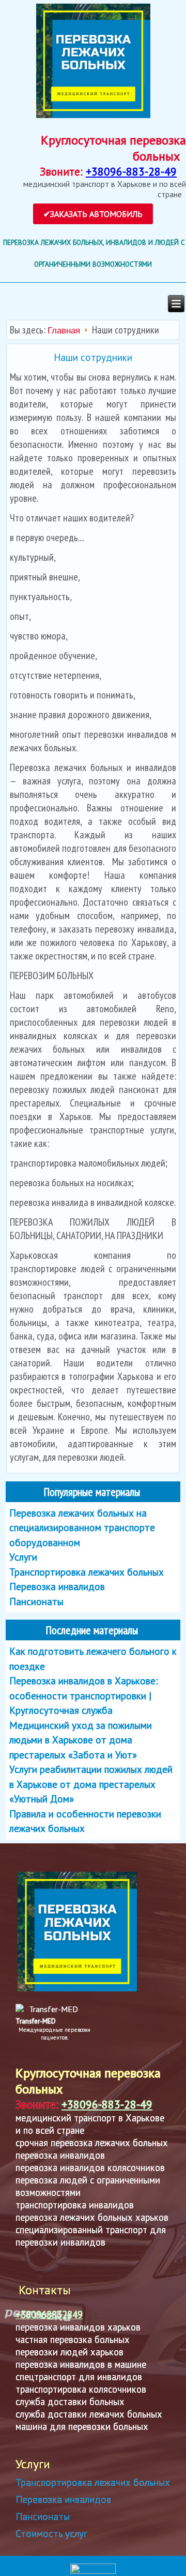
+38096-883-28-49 (131, 171)
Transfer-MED (36, 2021)
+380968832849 (49, 2315)
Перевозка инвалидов (63, 2499)
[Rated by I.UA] (93, 2572)
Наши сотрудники (93, 357)
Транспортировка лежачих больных (93, 2482)
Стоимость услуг (51, 2534)
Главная (64, 331)
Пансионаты (43, 2516)
